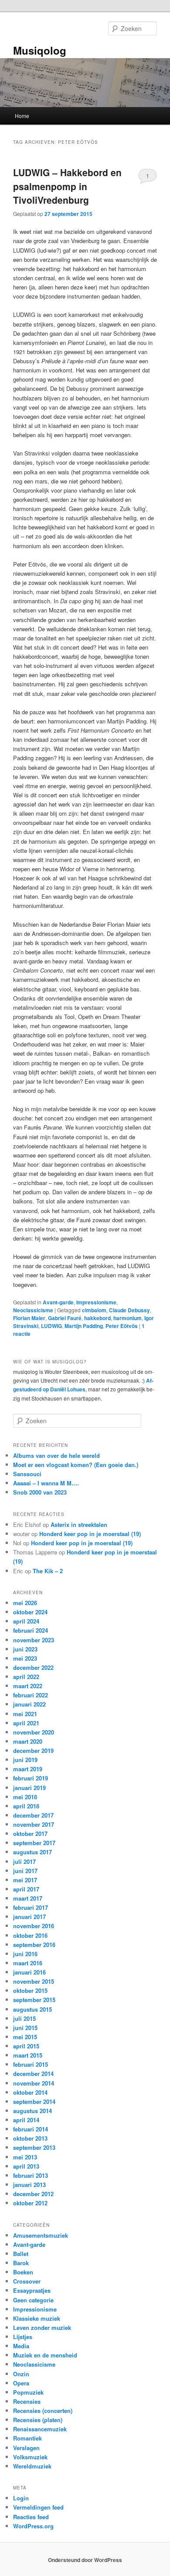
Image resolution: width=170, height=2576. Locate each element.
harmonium (127, 1318)
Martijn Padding (84, 1326)
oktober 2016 (30, 1935)
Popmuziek (28, 2392)
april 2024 (26, 1621)
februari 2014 (31, 2129)
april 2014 (26, 2120)
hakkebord (97, 1318)
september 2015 (34, 2000)
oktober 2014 (30, 2092)
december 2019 (33, 1750)
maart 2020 (28, 1741)
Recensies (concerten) (43, 2411)
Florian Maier (29, 1318)
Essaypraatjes (32, 2290)
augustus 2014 (32, 2111)
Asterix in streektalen (79, 1524)
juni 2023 (25, 1649)
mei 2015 (25, 2037)
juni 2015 (25, 2028)
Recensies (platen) (38, 2420)
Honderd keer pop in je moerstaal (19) (90, 1534)
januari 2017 (29, 1917)
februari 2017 (31, 1907)
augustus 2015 (32, 2009)
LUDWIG (51, 1326)
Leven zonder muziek (42, 2327)
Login (21, 2498)
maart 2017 (28, 1898)
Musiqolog (40, 50)
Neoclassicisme (33, 1310)
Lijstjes (23, 2337)
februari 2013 (31, 2175)
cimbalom (94, 1310)
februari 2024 (31, 1630)
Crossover (27, 2281)
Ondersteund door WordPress (85, 2560)
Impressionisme (96, 1302)
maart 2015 (28, 2055)
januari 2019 (29, 1788)
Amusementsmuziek (41, 2235)
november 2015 (34, 1981)
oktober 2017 (30, 1834)
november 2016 (34, 1926)
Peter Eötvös (122, 1326)
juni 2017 (25, 1871)
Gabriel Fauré (65, 1318)
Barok (21, 2263)
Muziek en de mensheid (45, 2355)
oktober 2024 (30, 1612)
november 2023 (34, 1640)
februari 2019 (31, 1778)
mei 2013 (25, 2157)
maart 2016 (28, 1963)
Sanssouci (27, 1474)
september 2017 (34, 1843)
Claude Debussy (129, 1310)
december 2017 (33, 1815)
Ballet (21, 2254)
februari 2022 (31, 1695)
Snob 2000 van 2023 (40, 1492)
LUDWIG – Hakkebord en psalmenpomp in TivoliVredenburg (67, 186)
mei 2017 (25, 1880)
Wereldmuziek (32, 2466)
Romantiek (27, 2438)
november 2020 (34, 1732)
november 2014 (34, 2083)
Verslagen (26, 2448)
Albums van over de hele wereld (56, 1455)
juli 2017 (24, 1862)
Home (22, 116)
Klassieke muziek (37, 2318)
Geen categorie (33, 2300)
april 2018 (26, 1806)
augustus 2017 (32, 1852)
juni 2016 (25, 1954)
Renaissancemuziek (40, 2429)
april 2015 (26, 2046)
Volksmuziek (30, 2457)
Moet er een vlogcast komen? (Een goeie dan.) (76, 1465)
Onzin (21, 2374)
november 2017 (34, 1824)
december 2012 (33, 2194)
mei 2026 (25, 1603)
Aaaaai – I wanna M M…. (46, 1483)
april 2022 (26, 1677)
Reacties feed (31, 2517)
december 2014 (33, 2074)
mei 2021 (25, 1714)
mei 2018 (25, 1797)
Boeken (23, 2272)
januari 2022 (29, 1704)
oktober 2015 (30, 1990)
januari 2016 (29, 1972)
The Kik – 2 (48, 1571)
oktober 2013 (30, 2138)
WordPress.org (33, 2526)
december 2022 (33, 1667)
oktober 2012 (30, 2203)
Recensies (27, 2401)
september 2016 (34, 1945)
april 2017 (26, 1889)
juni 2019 (25, 1760)
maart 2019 (28, 1769)
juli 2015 (24, 2018)
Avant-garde (58, 1302)
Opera (21, 2383)
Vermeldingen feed (38, 2507)
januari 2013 (29, 2185)
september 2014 (34, 2101)
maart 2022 (28, 1686)
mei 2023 (25, 1658)
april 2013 (26, 2166)
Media (21, 2346)
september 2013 (34, 2147)
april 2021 (26, 1723)
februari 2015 (31, 2064)
